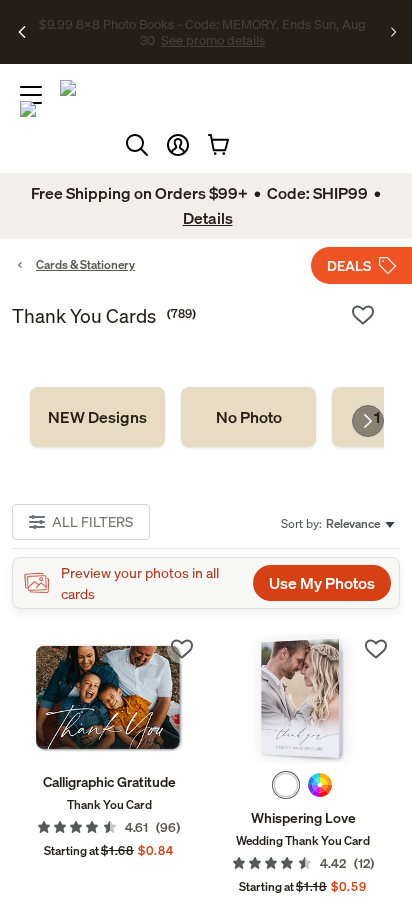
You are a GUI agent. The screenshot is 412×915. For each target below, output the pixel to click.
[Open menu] (31, 95)
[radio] (286, 785)
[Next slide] (368, 421)
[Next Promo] (393, 32)
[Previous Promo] (23, 32)
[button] (178, 145)
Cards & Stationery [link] (85, 264)
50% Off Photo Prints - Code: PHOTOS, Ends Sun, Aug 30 (199, 23)
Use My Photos (322, 583)
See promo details (202, 40)
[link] (97, 417)
